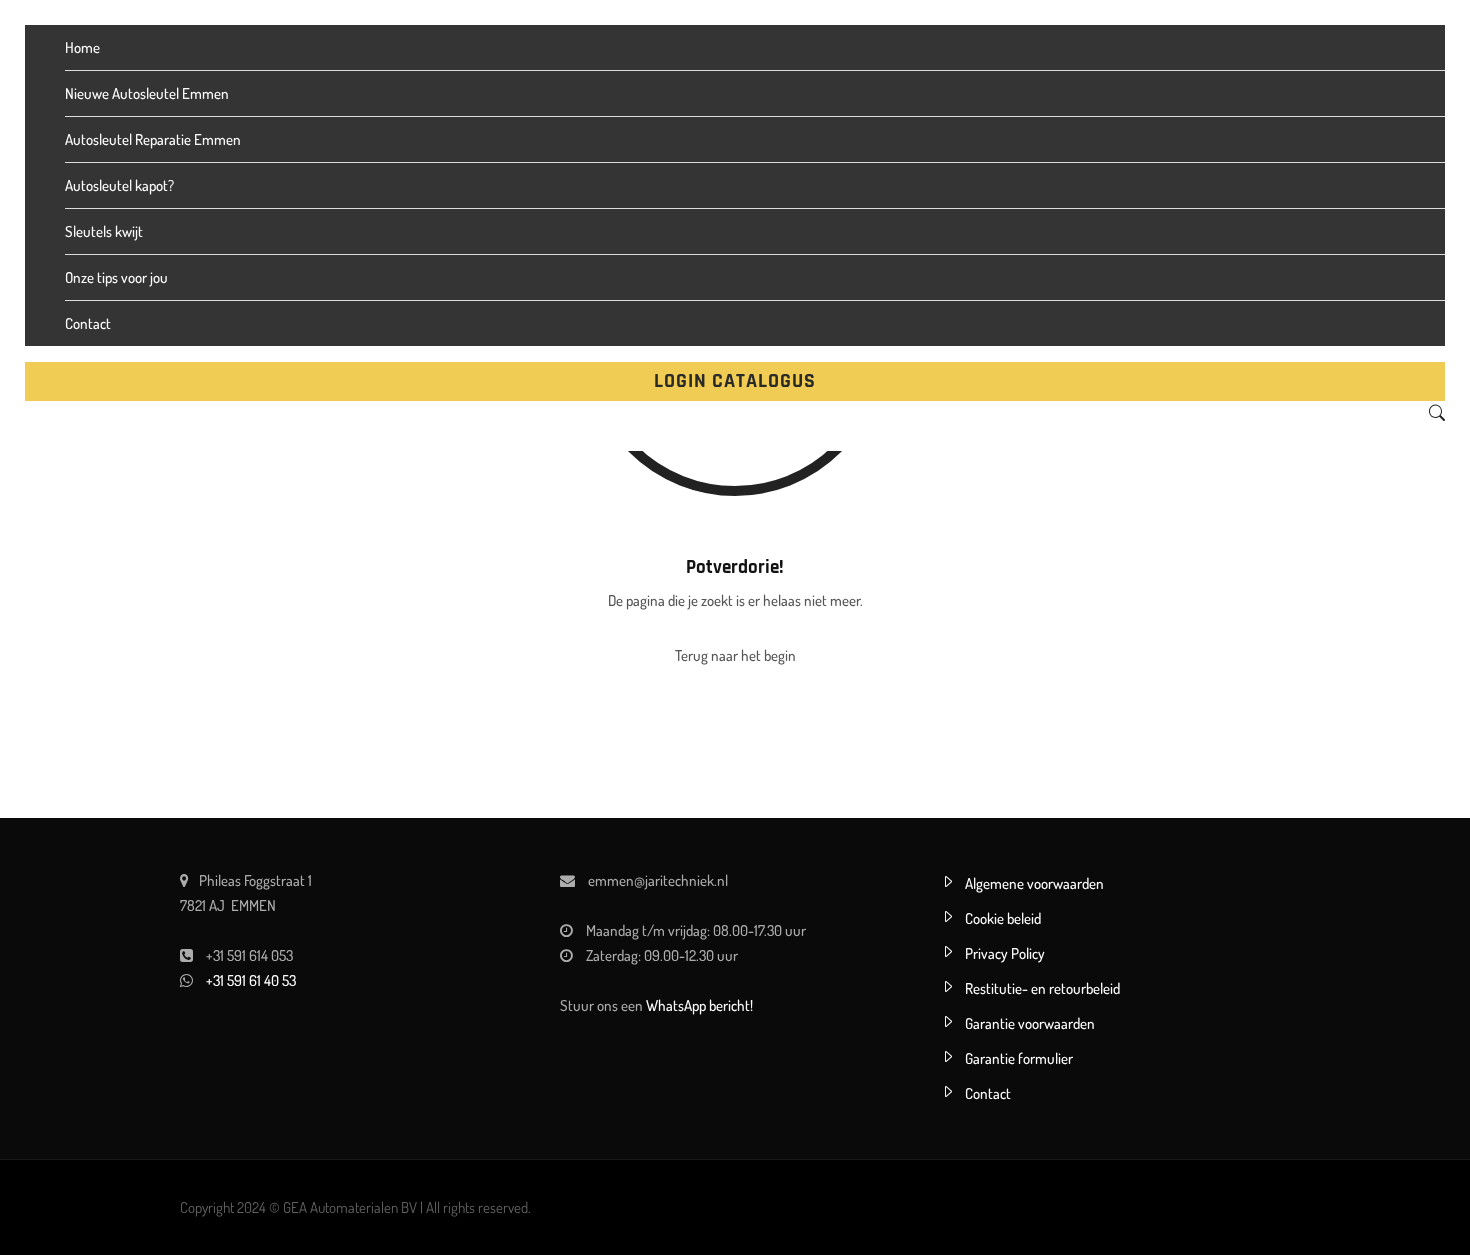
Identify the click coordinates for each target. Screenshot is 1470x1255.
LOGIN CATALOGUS (735, 381)
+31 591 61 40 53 (251, 980)
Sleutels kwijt (104, 231)
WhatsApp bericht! (699, 1005)
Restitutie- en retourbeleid (1042, 988)
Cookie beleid (1003, 918)
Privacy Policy (1005, 953)
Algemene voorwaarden (1034, 883)
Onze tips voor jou (116, 277)
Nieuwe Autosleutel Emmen (147, 93)
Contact (88, 323)
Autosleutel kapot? (119, 185)
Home (82, 47)
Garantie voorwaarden (1030, 1023)
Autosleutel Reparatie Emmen (153, 139)
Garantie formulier (1019, 1058)
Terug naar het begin (735, 655)
